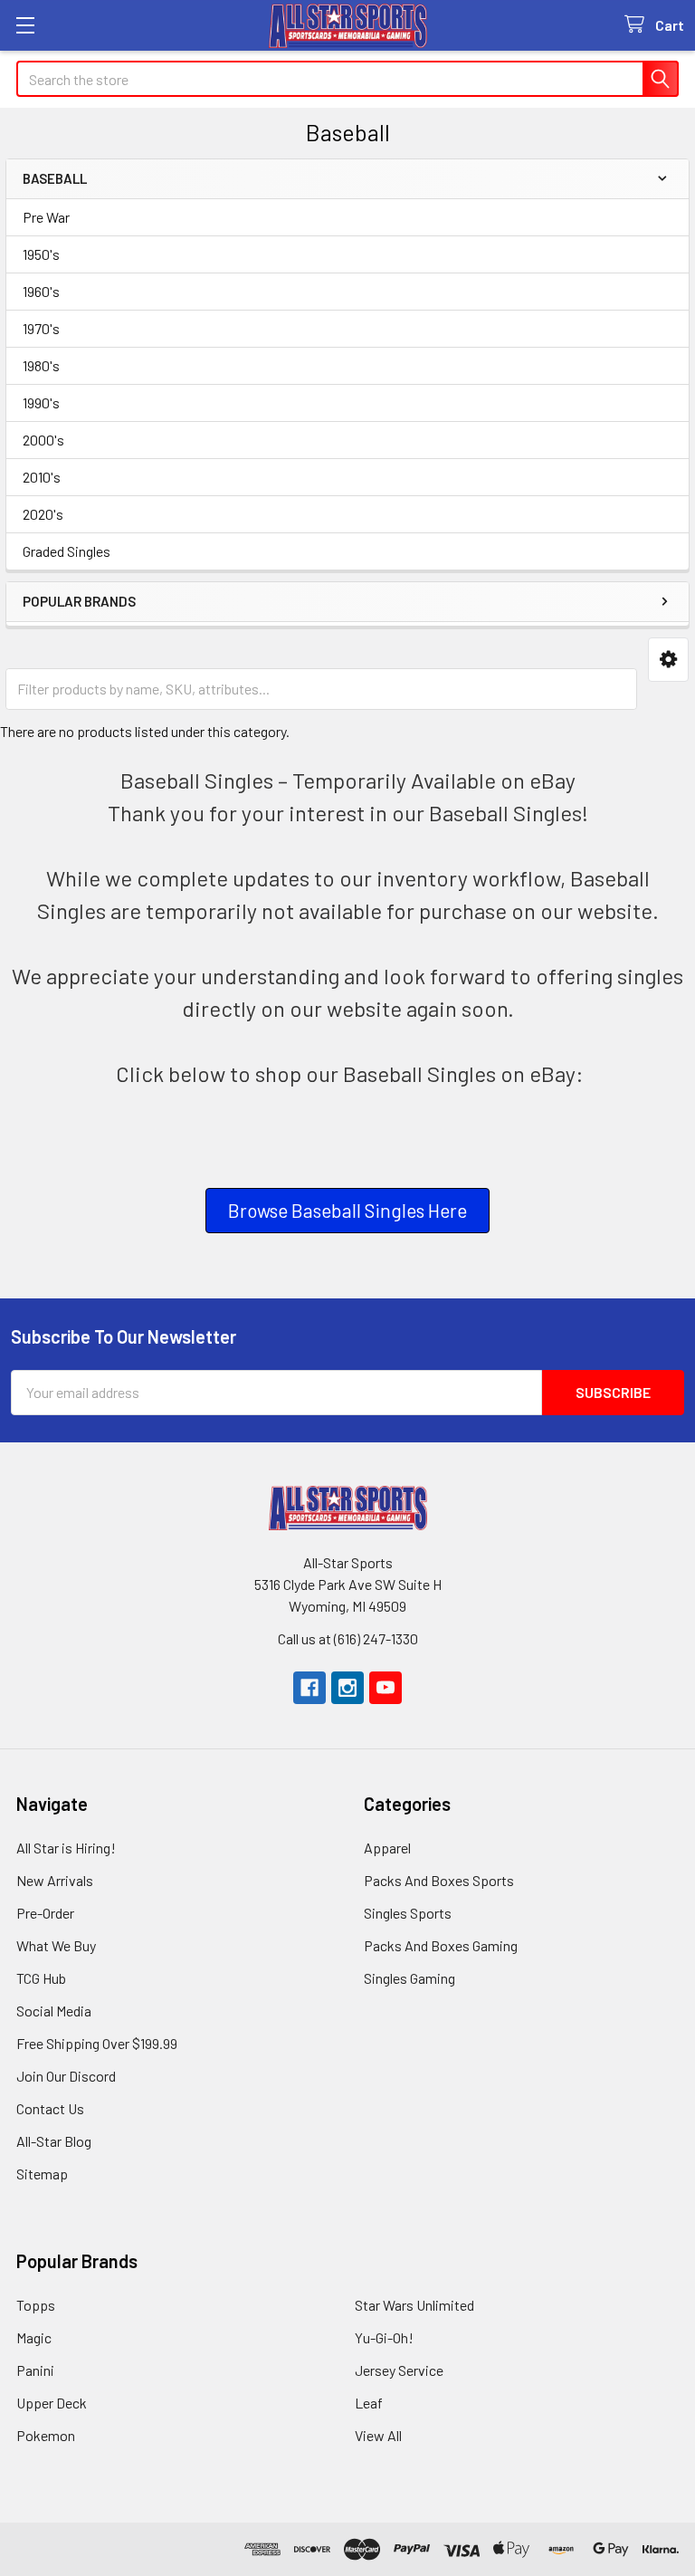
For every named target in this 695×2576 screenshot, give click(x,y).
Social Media (54, 2011)
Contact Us (50, 2108)
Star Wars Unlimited (414, 2305)
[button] (668, 660)
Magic (34, 2337)
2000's (43, 440)
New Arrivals (55, 1880)
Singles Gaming (409, 1978)
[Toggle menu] (25, 25)
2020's (43, 514)
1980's (41, 365)
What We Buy (56, 1945)
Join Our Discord (66, 2076)
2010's (42, 477)
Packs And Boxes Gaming (441, 1945)
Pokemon (46, 2435)
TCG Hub (41, 1978)
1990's (41, 402)
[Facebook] (309, 1688)
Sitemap (42, 2174)
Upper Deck (52, 2403)
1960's (41, 291)
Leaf (369, 2403)
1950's (41, 254)
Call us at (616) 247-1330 (348, 1638)
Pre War (46, 217)
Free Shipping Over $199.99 (97, 2043)
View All (378, 2435)
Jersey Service (399, 2370)
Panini (35, 2370)
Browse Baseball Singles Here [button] (347, 1210)
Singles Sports (408, 1913)
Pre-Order (45, 1913)
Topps (36, 2305)
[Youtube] (386, 1688)
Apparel (387, 1848)
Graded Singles (67, 551)
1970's (41, 328)
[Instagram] (347, 1688)
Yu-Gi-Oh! (384, 2337)
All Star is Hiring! (66, 1848)
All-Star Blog (54, 2141)
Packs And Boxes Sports (439, 1880)
